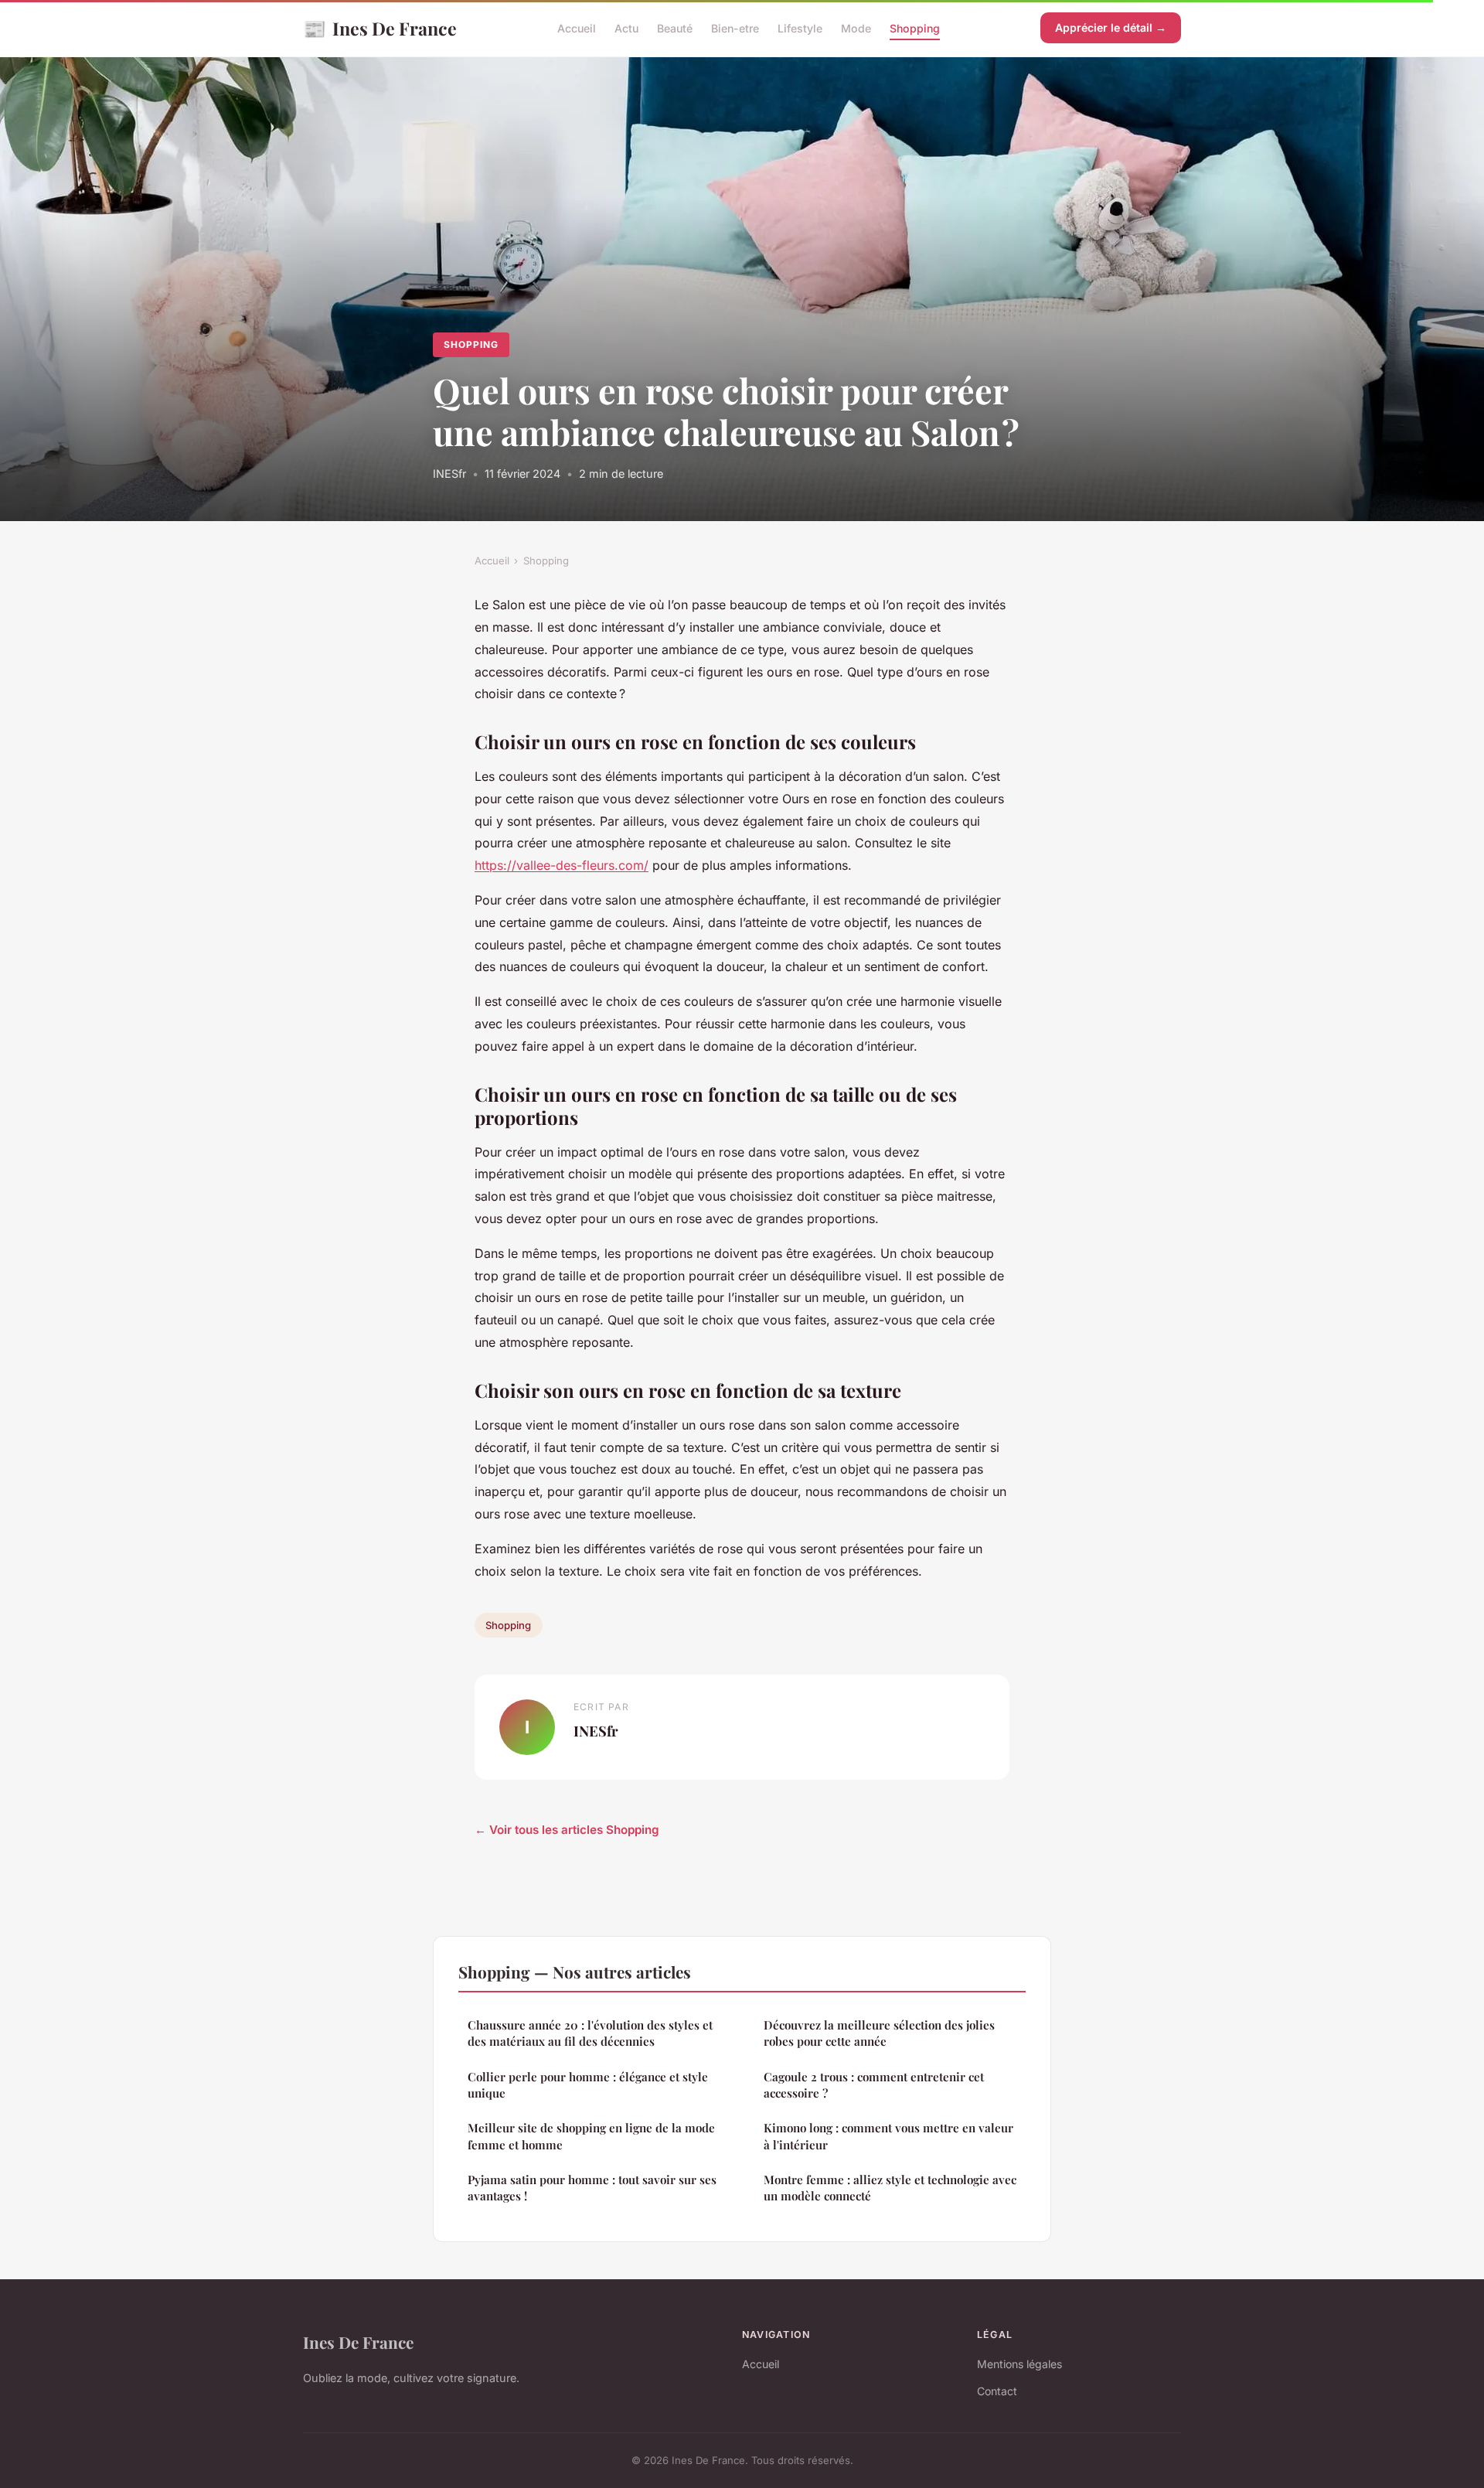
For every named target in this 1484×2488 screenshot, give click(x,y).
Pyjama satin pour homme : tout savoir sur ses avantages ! (592, 2188)
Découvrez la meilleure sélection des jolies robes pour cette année (879, 2033)
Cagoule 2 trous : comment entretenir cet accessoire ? (874, 2085)
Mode (856, 28)
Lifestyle (800, 28)
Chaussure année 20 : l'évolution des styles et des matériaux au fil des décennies (590, 2033)
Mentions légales (1019, 2364)
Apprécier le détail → (1111, 27)
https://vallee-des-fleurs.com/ (562, 865)
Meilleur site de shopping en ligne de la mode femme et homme (591, 2136)
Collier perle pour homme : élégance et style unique (588, 2085)
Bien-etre (735, 28)
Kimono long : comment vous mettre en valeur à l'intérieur (888, 2136)
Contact (997, 2391)
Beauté (675, 28)
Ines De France (380, 28)
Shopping (915, 28)
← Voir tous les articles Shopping (567, 1830)
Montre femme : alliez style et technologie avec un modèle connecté (890, 2188)
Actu (626, 28)
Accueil (577, 28)
